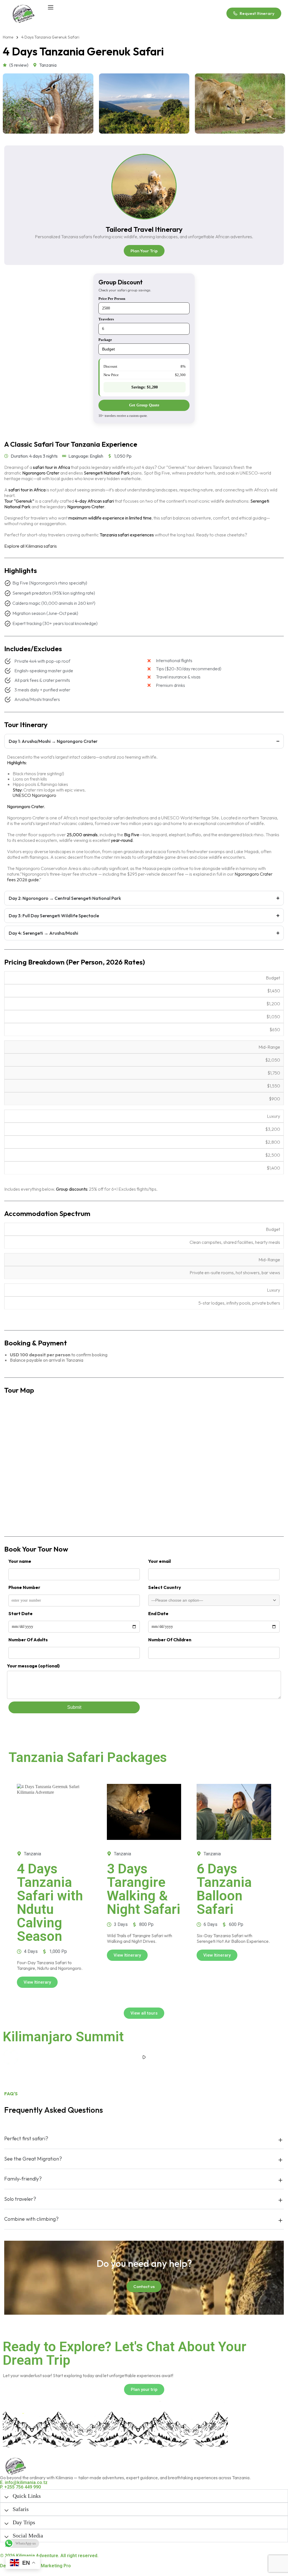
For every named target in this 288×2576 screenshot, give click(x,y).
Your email (159, 1561)
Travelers (106, 319)
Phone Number (24, 1587)
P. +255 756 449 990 (20, 2487)
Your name (20, 1561)
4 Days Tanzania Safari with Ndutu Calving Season (50, 1902)
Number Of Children (170, 1640)
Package (105, 340)
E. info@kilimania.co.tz (24, 2482)
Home (8, 37)
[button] (144, 2057)
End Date (158, 1613)
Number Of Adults (28, 1640)
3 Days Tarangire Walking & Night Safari (144, 1889)
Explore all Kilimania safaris (31, 546)
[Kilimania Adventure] (23, 13)
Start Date (21, 1613)
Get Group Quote (144, 405)
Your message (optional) (33, 1666)
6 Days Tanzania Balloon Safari (224, 1889)
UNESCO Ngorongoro (34, 795)
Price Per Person (112, 299)
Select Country (165, 1587)
